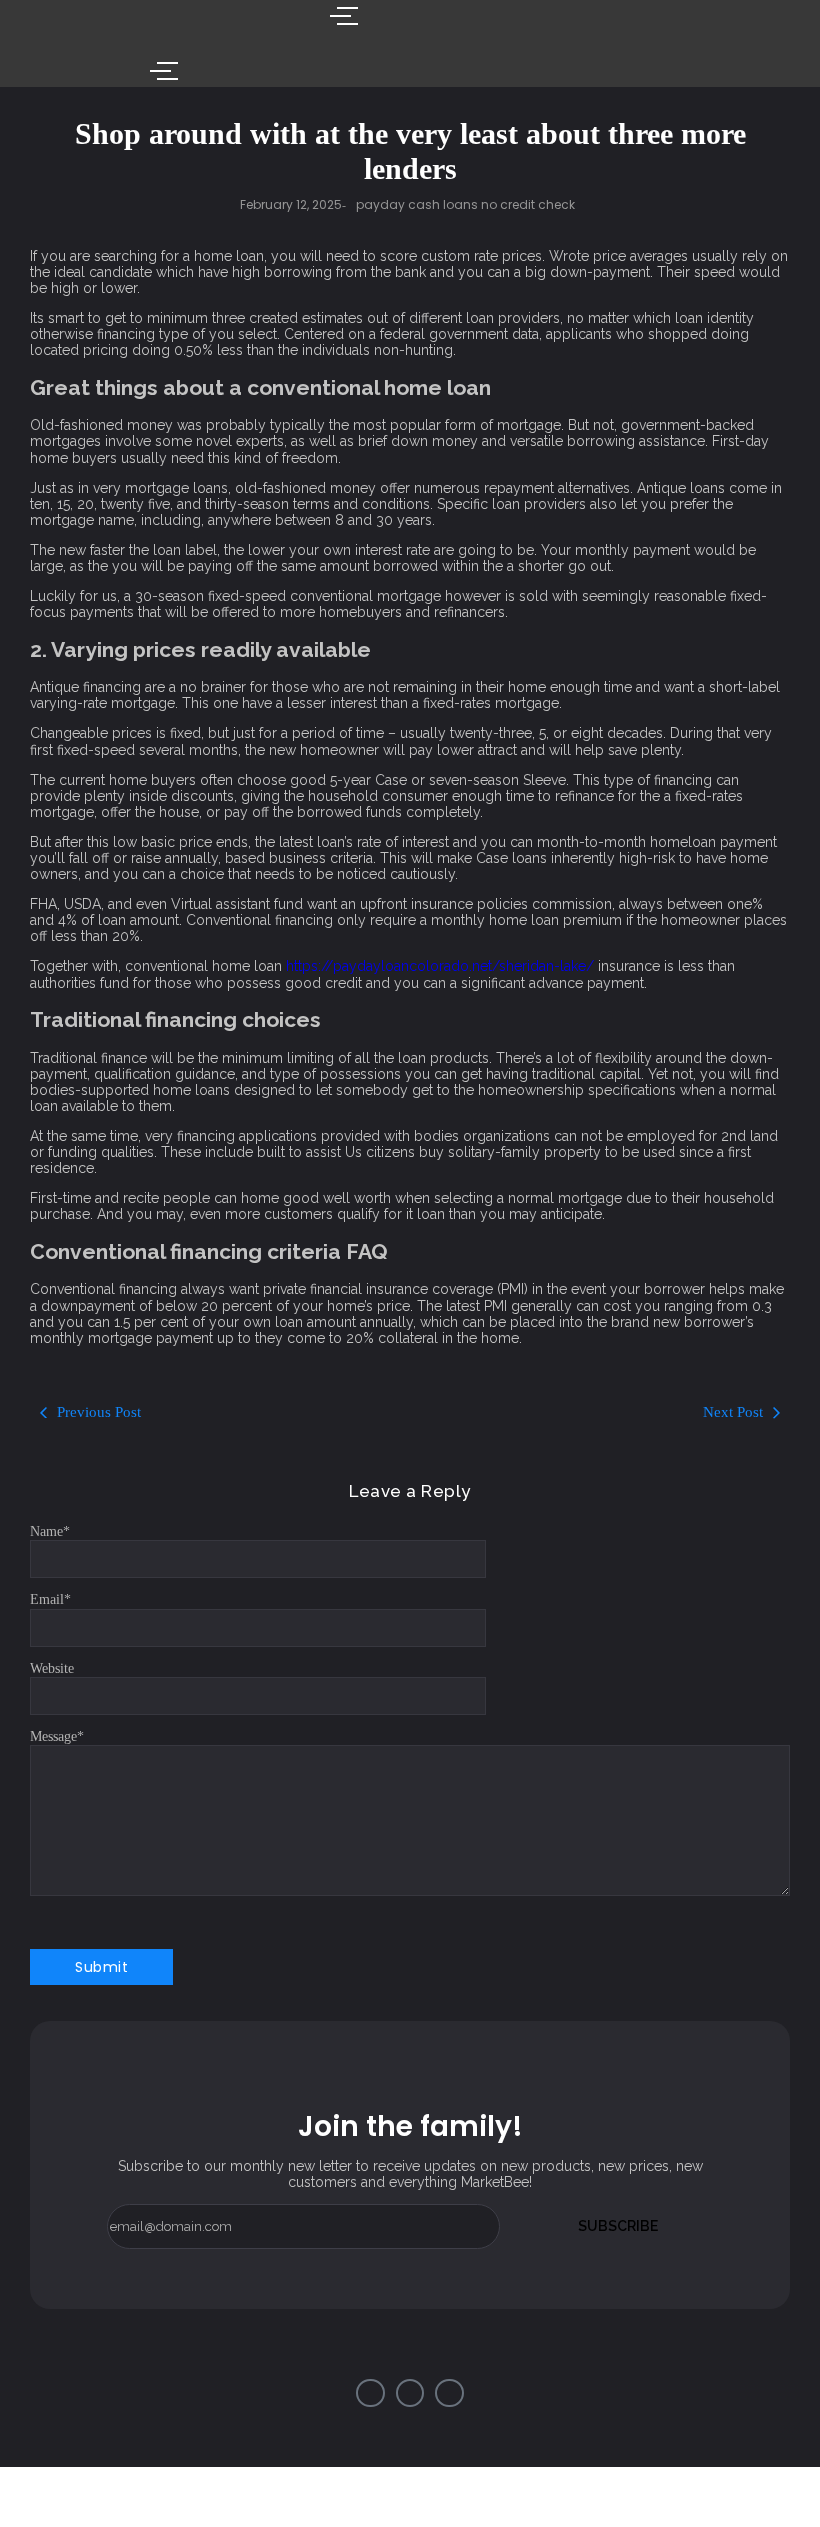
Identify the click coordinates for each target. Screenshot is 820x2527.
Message (57, 1736)
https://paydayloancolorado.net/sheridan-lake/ (440, 966)
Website (52, 1668)
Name (50, 1531)
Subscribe (618, 2226)
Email (50, 1599)
